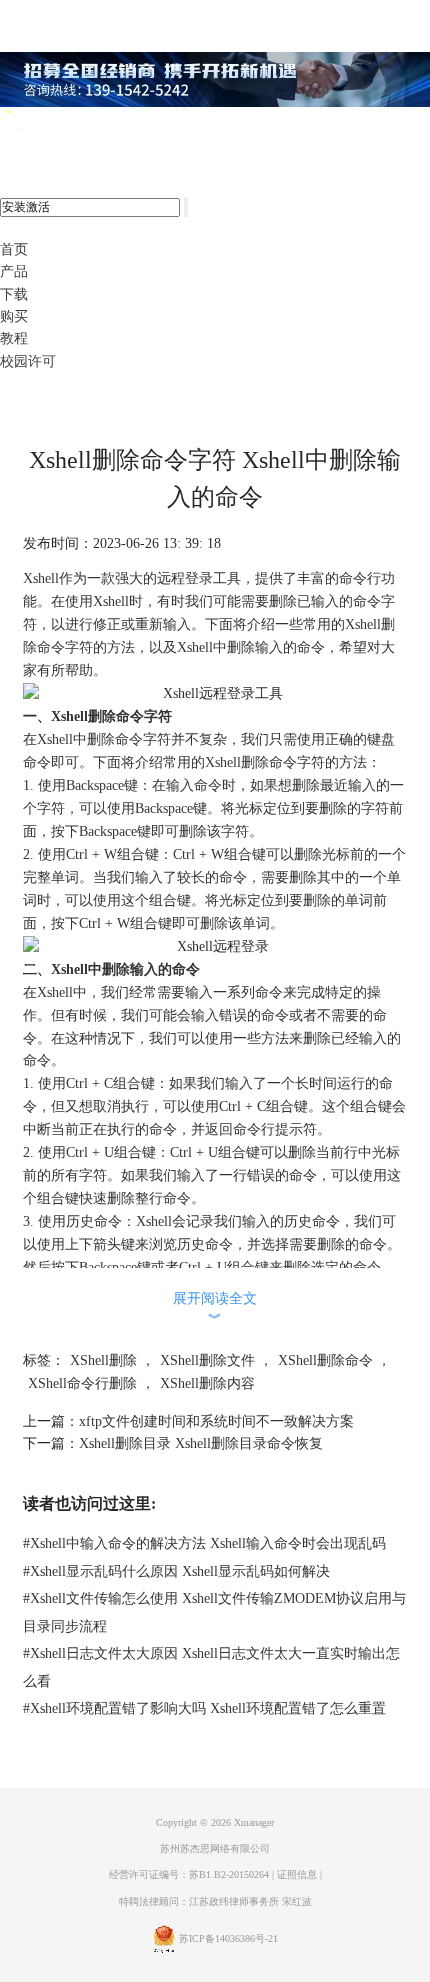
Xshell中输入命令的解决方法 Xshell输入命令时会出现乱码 (204, 1543)
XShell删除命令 (325, 1360)
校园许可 (28, 361)
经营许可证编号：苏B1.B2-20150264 (189, 1874)
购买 (14, 316)
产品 (14, 271)
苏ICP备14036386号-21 (228, 1938)
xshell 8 (97, 128)
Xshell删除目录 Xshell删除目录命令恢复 (201, 1443)
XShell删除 (103, 1360)
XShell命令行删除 (82, 1383)
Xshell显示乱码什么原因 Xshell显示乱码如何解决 (176, 1571)
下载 (14, 294)
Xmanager (254, 1822)
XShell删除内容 (207, 1383)
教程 (14, 338)
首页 (14, 249)
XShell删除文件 (207, 1360)
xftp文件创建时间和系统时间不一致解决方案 (216, 1421)
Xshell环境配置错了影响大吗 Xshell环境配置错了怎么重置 (204, 1708)
